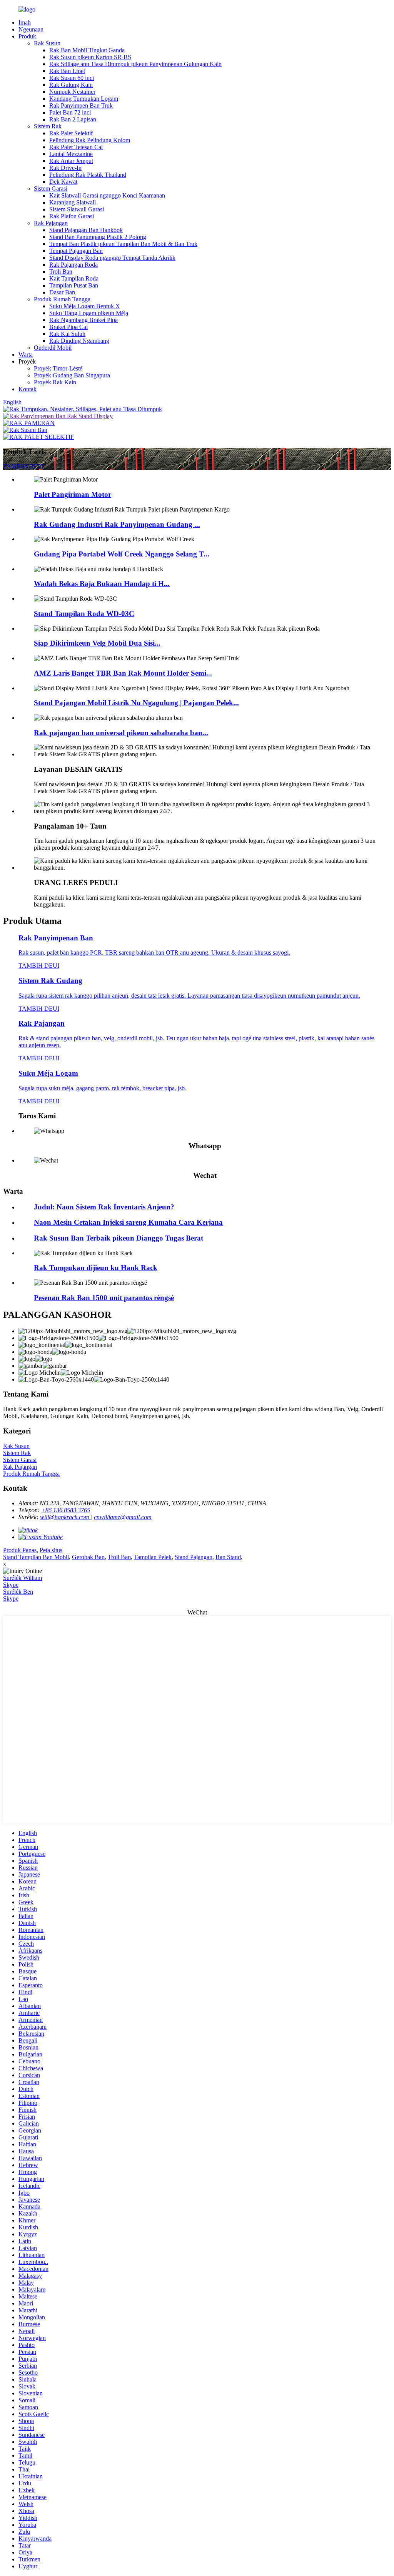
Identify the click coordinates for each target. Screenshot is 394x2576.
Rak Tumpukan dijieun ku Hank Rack (96, 1268)
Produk (27, 36)
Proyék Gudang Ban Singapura (72, 375)
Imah (25, 22)
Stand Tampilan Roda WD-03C (84, 614)
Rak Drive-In (65, 168)
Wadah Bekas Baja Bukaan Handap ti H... (102, 584)
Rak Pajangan (51, 223)
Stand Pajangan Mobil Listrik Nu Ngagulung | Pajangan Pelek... (136, 703)
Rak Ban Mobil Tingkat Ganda (87, 50)
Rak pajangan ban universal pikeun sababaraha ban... (121, 733)
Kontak (28, 389)
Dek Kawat (63, 182)
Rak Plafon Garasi (72, 216)
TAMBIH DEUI (23, 466)
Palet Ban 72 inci (70, 112)
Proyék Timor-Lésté (58, 368)
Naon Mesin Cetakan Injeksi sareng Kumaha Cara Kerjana (128, 1222)
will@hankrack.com (65, 1517)
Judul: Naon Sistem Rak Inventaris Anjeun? (104, 1207)
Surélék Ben (18, 1592)
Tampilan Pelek (153, 1557)
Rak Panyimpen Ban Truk (81, 105)
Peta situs (51, 1550)
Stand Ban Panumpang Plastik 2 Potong (98, 237)
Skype (11, 1585)
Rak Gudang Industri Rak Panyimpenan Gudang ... (117, 524)
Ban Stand (228, 1557)
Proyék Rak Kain (55, 382)
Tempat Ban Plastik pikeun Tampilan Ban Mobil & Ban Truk (123, 244)
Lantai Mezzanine (71, 154)
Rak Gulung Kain (71, 85)
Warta (26, 355)
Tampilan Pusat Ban (74, 285)
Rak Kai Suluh (67, 334)
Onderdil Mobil (53, 348)
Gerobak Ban (88, 1557)
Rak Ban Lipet (67, 71)
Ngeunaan (31, 29)
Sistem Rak (48, 126)
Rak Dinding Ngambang (79, 341)
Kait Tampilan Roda (74, 278)
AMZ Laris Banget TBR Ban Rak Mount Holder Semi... (123, 673)
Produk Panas (20, 1550)
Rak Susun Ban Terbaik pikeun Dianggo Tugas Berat (119, 1238)
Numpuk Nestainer (72, 92)
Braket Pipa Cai (68, 327)
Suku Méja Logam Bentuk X (85, 306)
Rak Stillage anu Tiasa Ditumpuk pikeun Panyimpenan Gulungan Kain (135, 64)
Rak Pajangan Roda (73, 265)
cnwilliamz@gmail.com (123, 1517)
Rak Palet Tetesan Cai (76, 147)
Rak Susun (47, 43)
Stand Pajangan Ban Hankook (86, 230)
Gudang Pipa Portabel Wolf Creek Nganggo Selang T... (122, 554)
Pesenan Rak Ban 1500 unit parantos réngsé (104, 1298)
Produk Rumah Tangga (62, 299)
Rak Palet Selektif (71, 133)
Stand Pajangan (194, 1557)
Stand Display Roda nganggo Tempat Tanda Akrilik (112, 258)
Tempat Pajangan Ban (76, 251)
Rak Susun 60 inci (72, 78)
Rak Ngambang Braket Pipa (83, 320)
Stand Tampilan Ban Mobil (36, 1557)
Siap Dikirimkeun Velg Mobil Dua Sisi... (97, 643)
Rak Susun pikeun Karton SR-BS (90, 57)
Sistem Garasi (51, 189)
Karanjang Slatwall (73, 202)
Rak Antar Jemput (71, 161)
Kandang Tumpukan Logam (84, 99)
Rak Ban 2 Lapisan (73, 119)
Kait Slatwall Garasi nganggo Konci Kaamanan (107, 195)
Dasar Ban (62, 292)
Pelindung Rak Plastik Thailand (88, 175)
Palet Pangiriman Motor (73, 494)
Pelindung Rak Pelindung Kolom (90, 140)
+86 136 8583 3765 (66, 1510)
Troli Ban (61, 272)
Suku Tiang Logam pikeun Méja (89, 313)
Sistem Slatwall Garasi (77, 209)
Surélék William (23, 1578)
